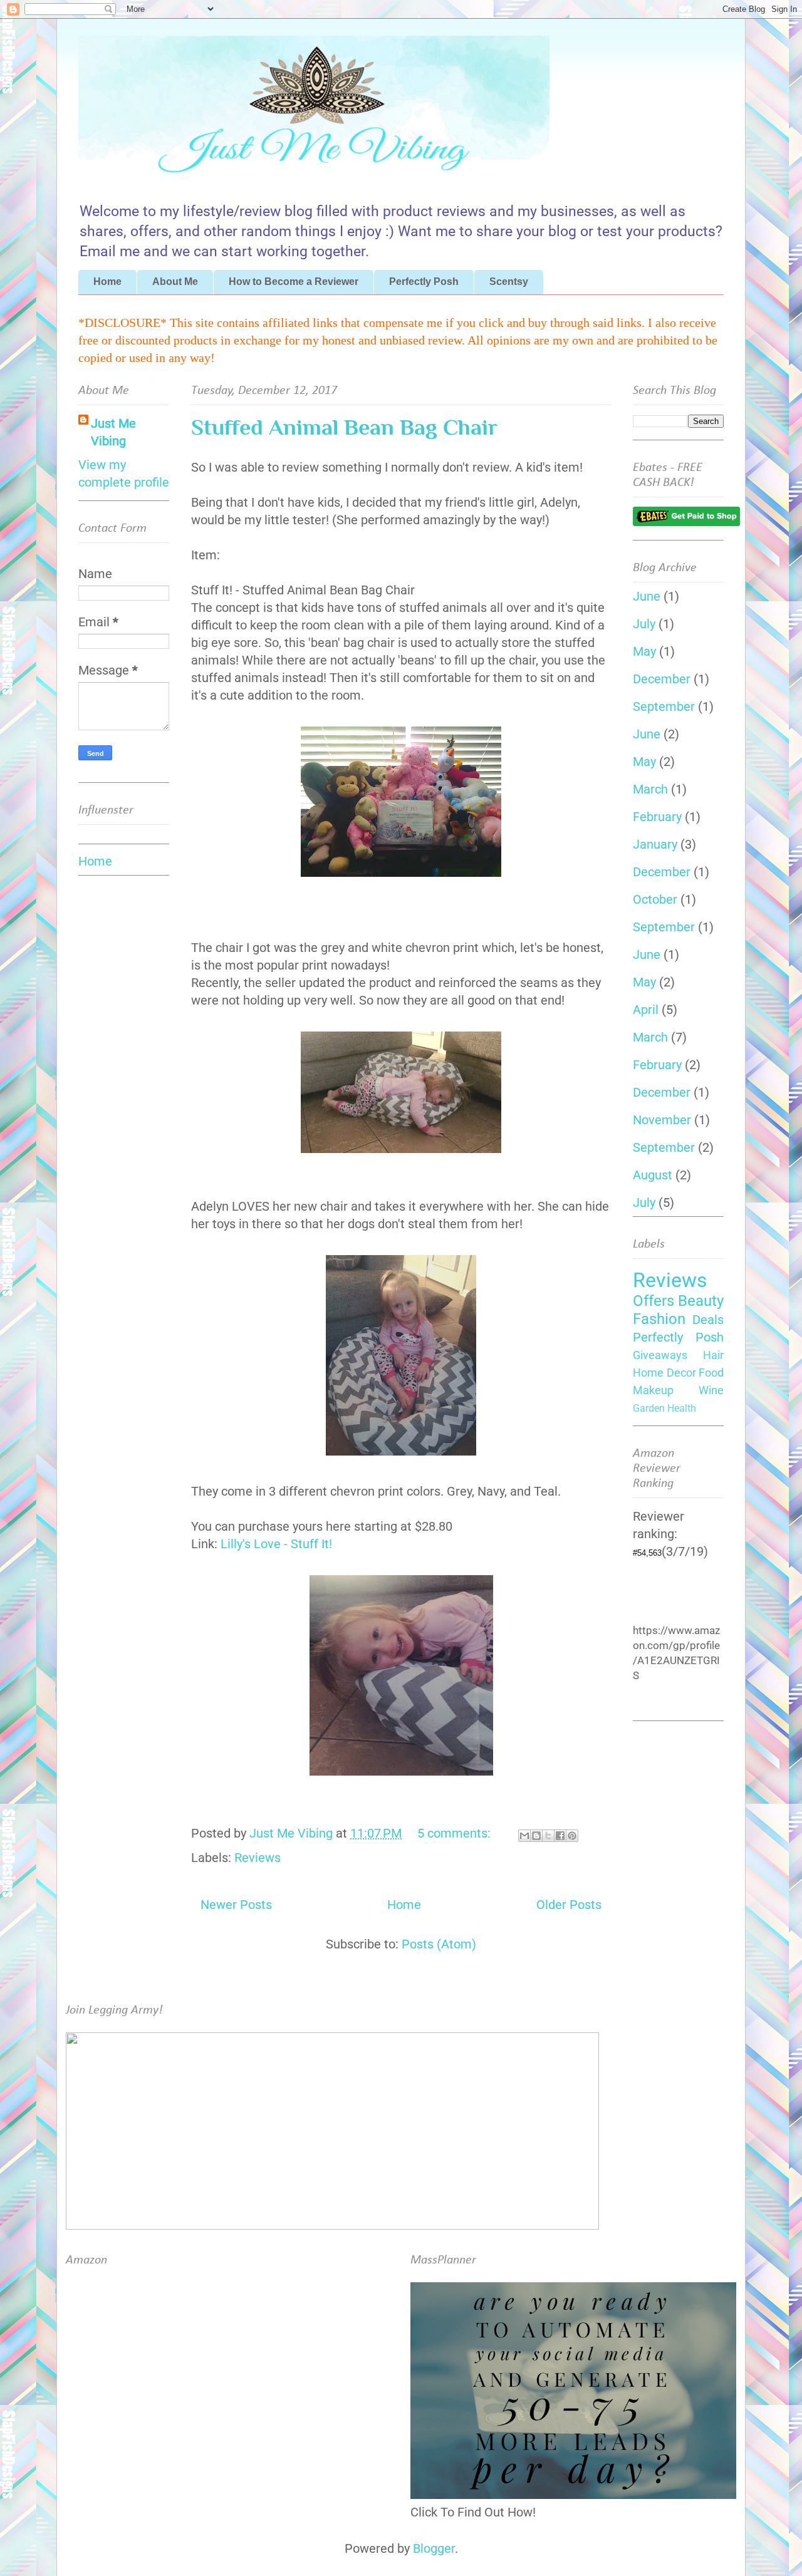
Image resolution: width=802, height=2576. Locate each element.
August (653, 1175)
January (655, 844)
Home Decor (664, 1373)
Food (711, 1373)
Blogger (434, 2548)
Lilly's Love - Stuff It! (276, 1544)
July (644, 624)
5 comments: (456, 1833)
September (664, 706)
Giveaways (660, 1355)
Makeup (653, 1390)
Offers (654, 1301)
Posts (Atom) (439, 1944)
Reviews (258, 1858)
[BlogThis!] (536, 1836)
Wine (711, 1390)
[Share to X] (548, 1836)
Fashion (659, 1319)
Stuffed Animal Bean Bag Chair (344, 427)
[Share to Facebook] (560, 1836)
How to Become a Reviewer (294, 282)
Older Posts (569, 1905)
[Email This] (524, 1836)
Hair (713, 1355)
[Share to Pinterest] (572, 1836)
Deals (708, 1320)
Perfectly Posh (424, 282)
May (644, 651)
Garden (649, 1408)
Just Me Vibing (113, 432)
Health (682, 1408)
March (650, 789)
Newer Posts (236, 1905)
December (662, 679)
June (647, 596)
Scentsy (509, 282)
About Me (175, 282)
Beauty (701, 1301)
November (662, 1120)
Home (107, 282)
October (655, 899)
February (657, 817)
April (646, 1010)
